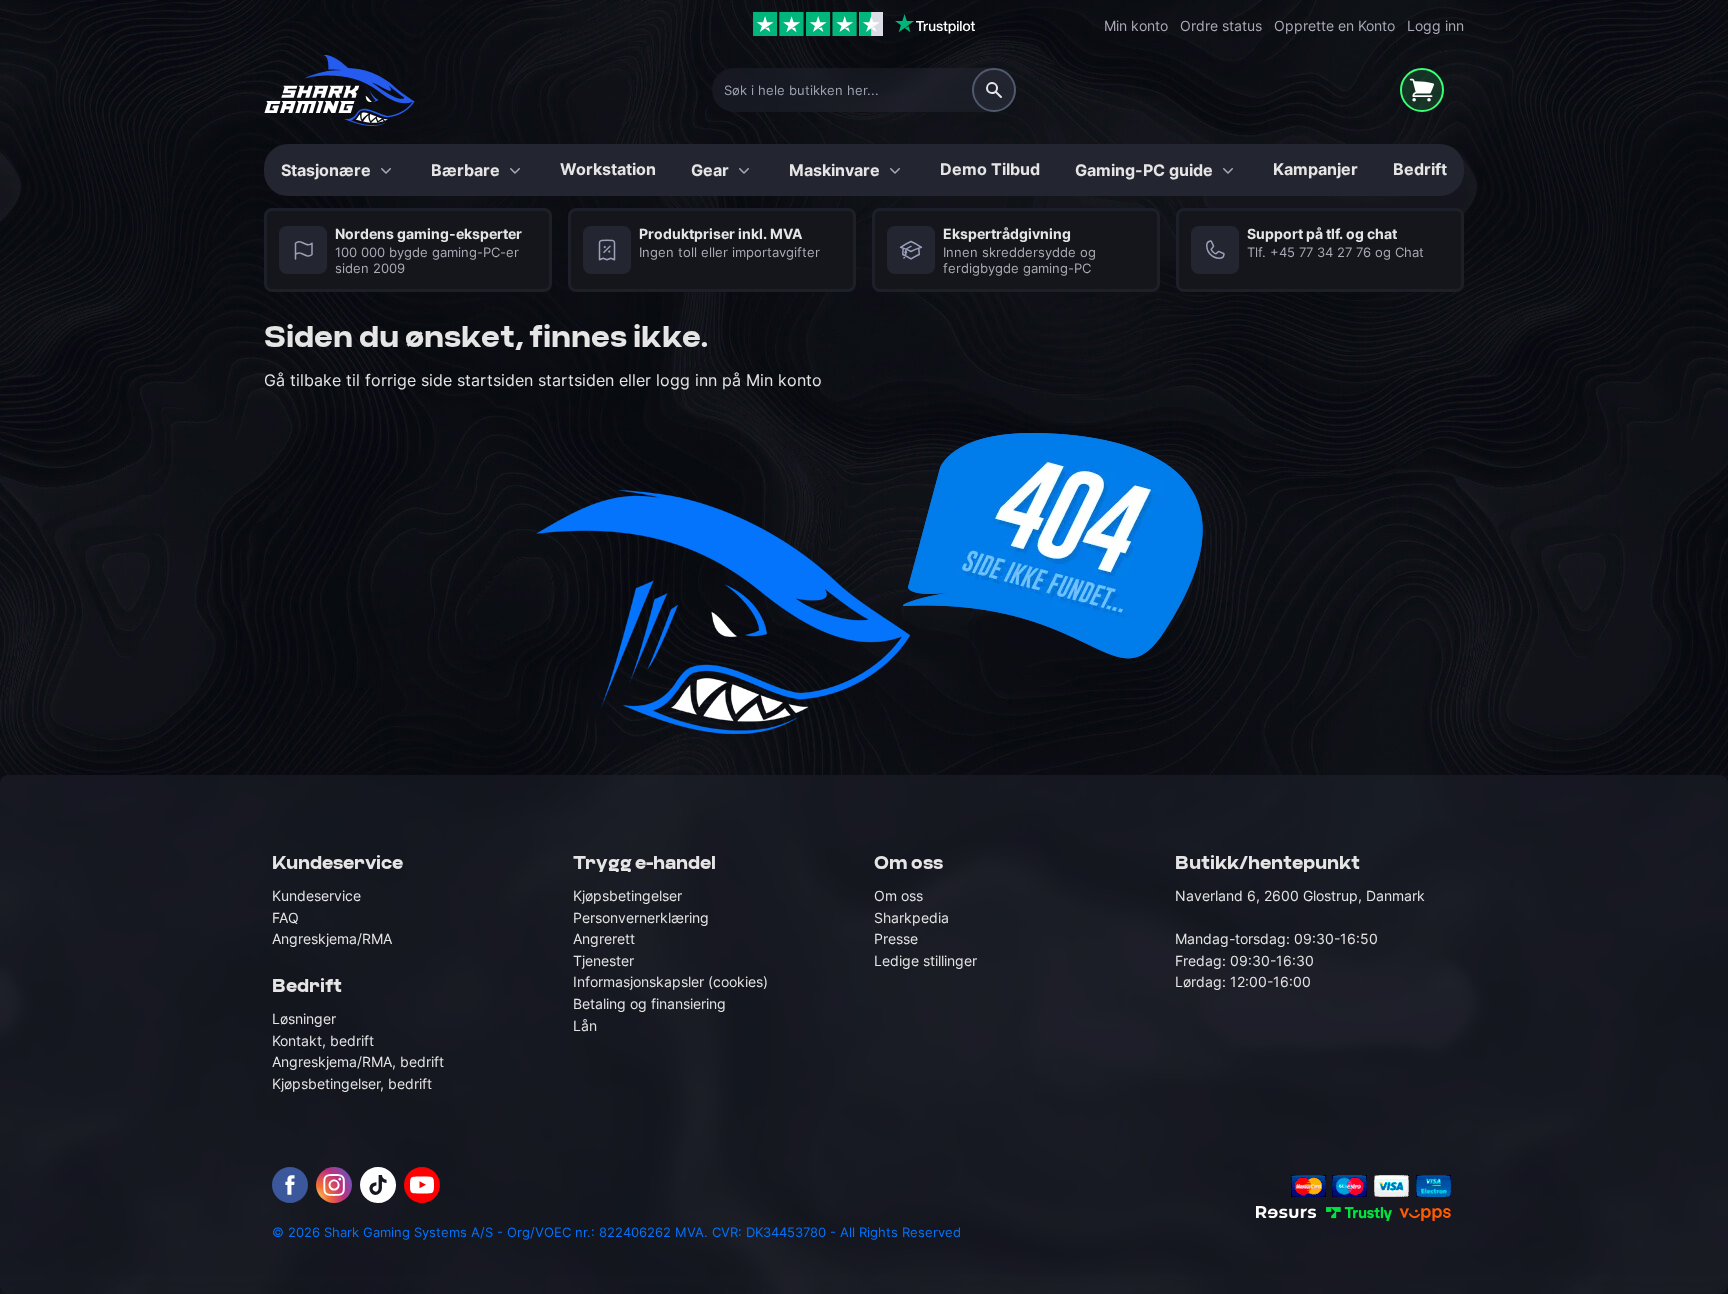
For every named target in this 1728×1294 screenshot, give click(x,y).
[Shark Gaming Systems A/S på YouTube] (422, 1185)
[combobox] (864, 90)
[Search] (994, 90)
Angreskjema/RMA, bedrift (358, 1062)
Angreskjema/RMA (332, 938)
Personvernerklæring (641, 917)
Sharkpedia (911, 917)
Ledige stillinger (925, 960)
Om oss (898, 895)
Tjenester (603, 960)
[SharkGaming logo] (339, 90)
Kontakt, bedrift (323, 1040)
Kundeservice (316, 895)
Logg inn (1435, 25)
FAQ (285, 917)
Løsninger (304, 1018)
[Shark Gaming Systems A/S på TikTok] (378, 1185)
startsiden (497, 380)
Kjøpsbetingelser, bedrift (352, 1083)
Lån (585, 1025)
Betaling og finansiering (649, 1003)
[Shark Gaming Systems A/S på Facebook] (290, 1185)
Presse (896, 938)
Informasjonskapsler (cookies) (670, 982)
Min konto (1136, 25)
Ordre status (1221, 25)
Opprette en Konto (1334, 25)
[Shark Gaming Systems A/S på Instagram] (334, 1185)
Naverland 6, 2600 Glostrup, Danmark (1300, 895)
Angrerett (604, 938)
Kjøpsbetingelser (627, 895)
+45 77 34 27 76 (1320, 252)
